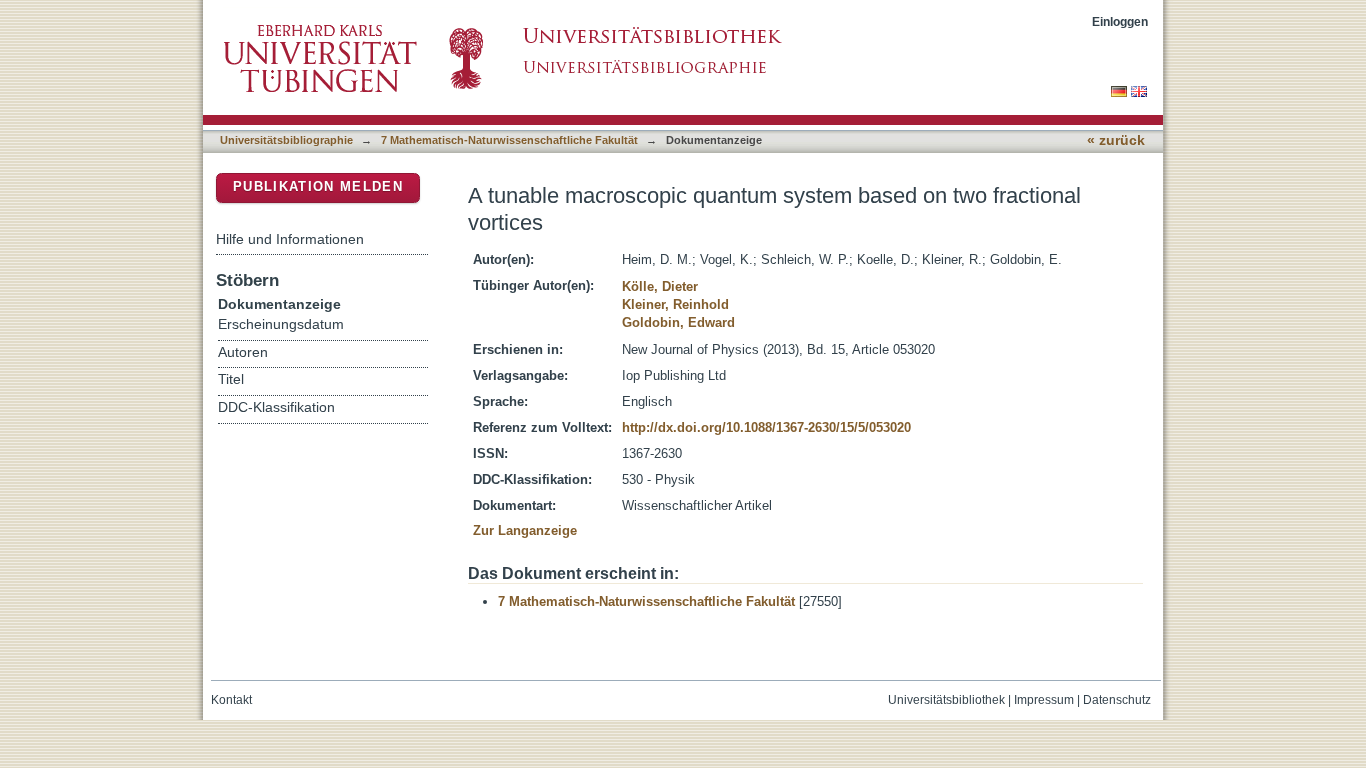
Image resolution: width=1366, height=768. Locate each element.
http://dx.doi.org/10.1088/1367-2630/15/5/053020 (766, 427)
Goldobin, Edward (678, 322)
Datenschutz (1117, 700)
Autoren (243, 352)
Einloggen (1120, 21)
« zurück (1116, 140)
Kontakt (231, 700)
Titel (231, 379)
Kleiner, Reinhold (675, 304)
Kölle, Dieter (660, 286)
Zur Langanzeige (525, 530)
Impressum (1044, 700)
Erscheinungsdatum (281, 324)
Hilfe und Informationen (290, 239)
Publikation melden (318, 186)
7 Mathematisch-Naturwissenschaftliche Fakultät (509, 140)
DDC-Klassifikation (276, 407)
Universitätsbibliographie (286, 140)
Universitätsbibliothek (946, 700)
